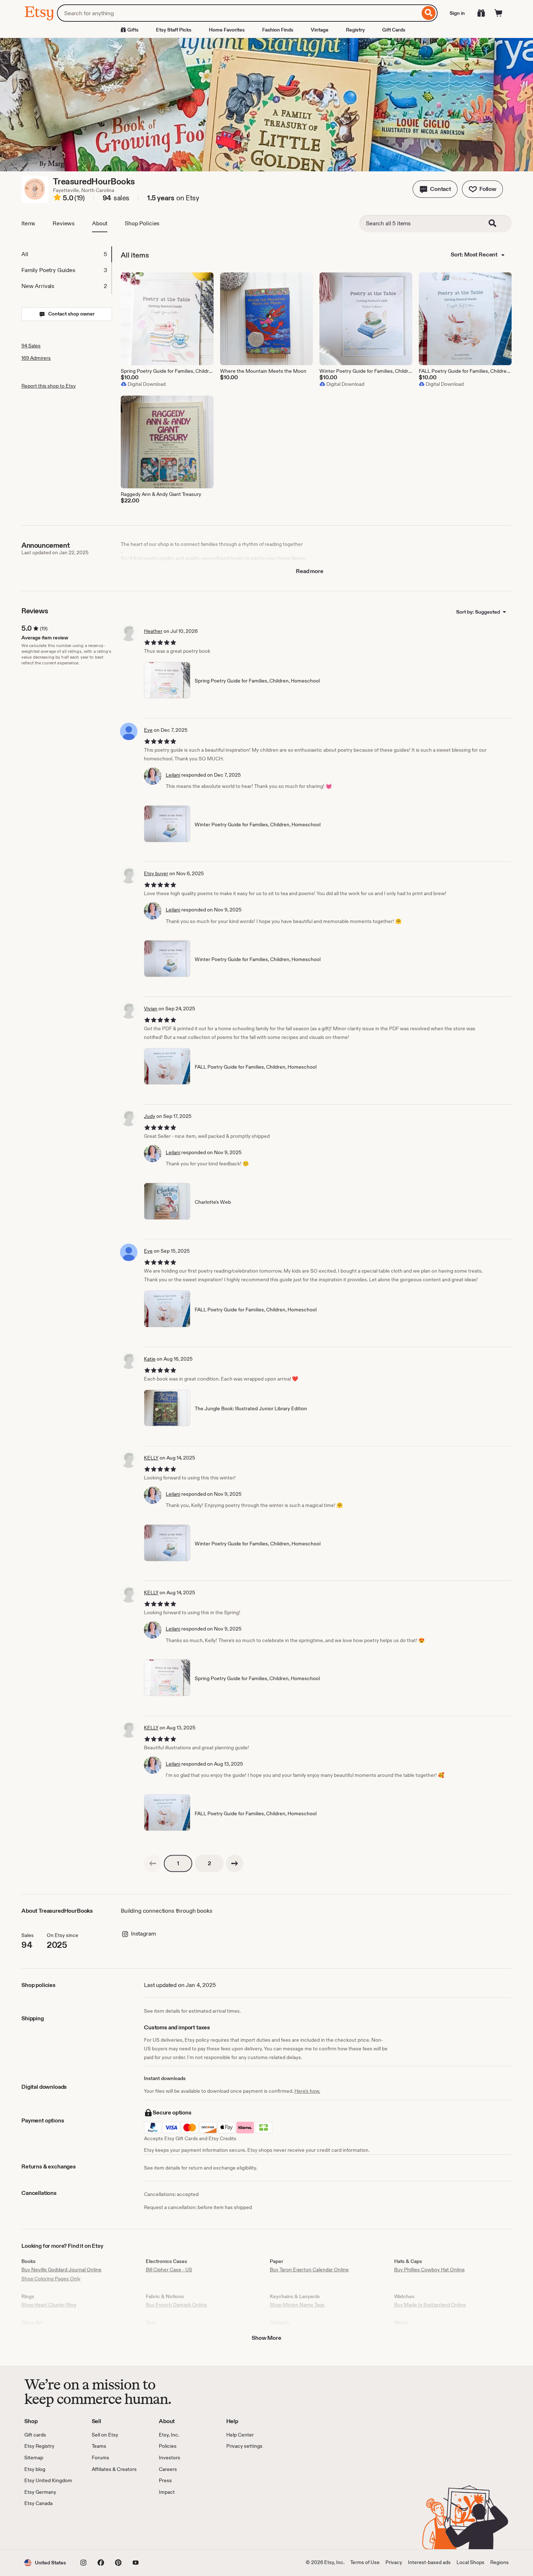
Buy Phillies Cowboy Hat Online (429, 2270)
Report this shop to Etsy (49, 386)
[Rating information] (57, 199)
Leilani (173, 775)
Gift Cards (394, 30)
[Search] (429, 13)
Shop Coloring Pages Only (51, 2279)
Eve (148, 730)
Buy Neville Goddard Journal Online (61, 2270)
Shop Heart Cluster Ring (49, 2305)
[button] (435, 189)
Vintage (320, 30)
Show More (266, 2338)
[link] (153, 1863)
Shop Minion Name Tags (297, 2305)
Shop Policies (142, 223)
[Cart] (499, 13)
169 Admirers (36, 358)
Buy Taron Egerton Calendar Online (309, 2270)
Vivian (151, 1009)
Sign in (457, 13)
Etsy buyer (156, 873)
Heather (153, 631)
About (100, 223)
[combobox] (238, 13)
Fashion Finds (278, 30)
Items (28, 223)
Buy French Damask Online (176, 2305)
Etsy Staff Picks (174, 30)
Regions (499, 2562)
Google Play (104, 2528)
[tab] (66, 254)
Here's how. (307, 2091)
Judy (150, 1116)
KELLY (151, 1458)
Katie (150, 1359)
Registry (355, 30)
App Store (49, 2528)
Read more (310, 571)
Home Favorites (227, 30)
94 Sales (31, 346)
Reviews (64, 223)
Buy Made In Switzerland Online (430, 2305)
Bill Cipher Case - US (169, 2270)
